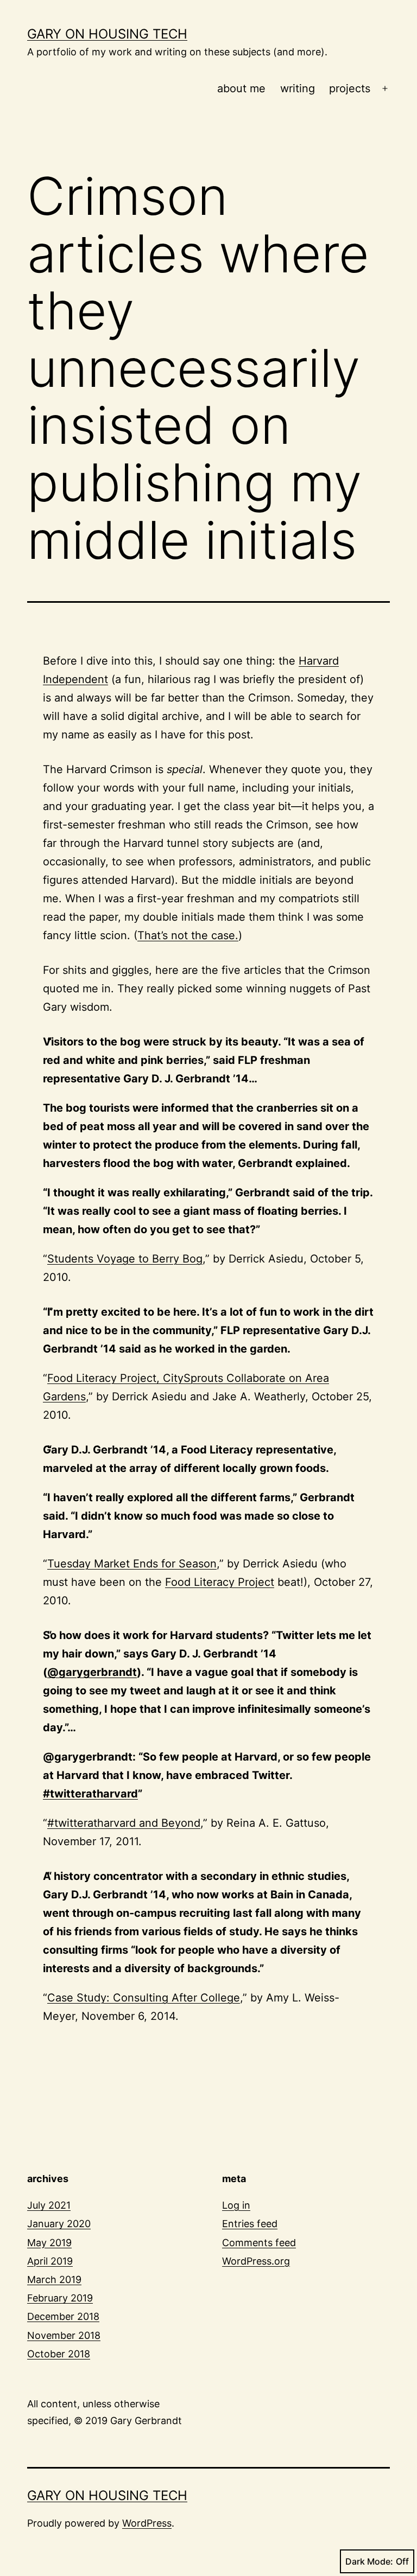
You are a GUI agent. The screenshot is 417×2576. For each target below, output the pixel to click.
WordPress (147, 2523)
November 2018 (64, 2335)
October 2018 (59, 2354)
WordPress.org (256, 2261)
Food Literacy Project (220, 1582)
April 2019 (50, 2261)
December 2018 (63, 2316)
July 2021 (49, 2205)
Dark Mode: (369, 2561)
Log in (236, 2205)
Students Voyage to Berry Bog (125, 1259)
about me (241, 88)
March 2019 (54, 2279)
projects (350, 88)
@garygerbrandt (92, 1672)
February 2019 (60, 2298)
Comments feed (259, 2243)
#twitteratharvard (90, 1794)
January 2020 (59, 2224)
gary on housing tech (107, 34)
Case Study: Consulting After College (144, 1998)
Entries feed (250, 2224)
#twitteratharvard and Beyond (124, 1823)
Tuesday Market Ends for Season (132, 1564)
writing (298, 88)
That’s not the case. (188, 935)
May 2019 (49, 2243)
